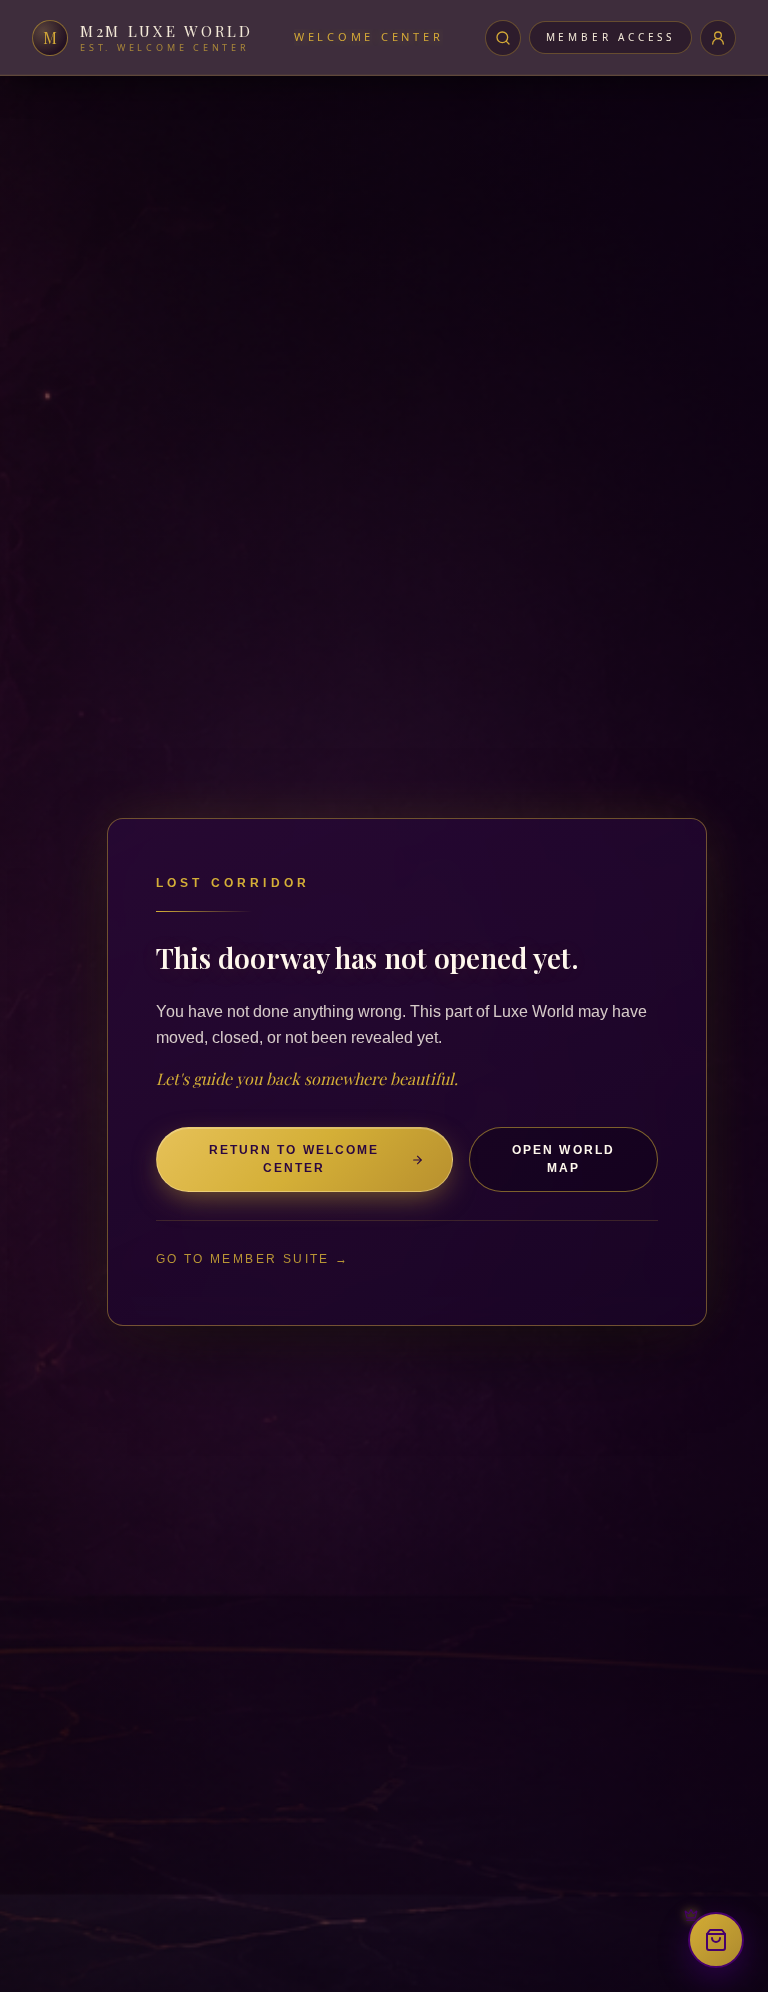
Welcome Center (368, 36)
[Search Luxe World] (503, 38)
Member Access (610, 37)
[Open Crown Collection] (716, 1940)
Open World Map (563, 1158)
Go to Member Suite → (253, 1259)
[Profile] (718, 38)
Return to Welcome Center (294, 1158)
